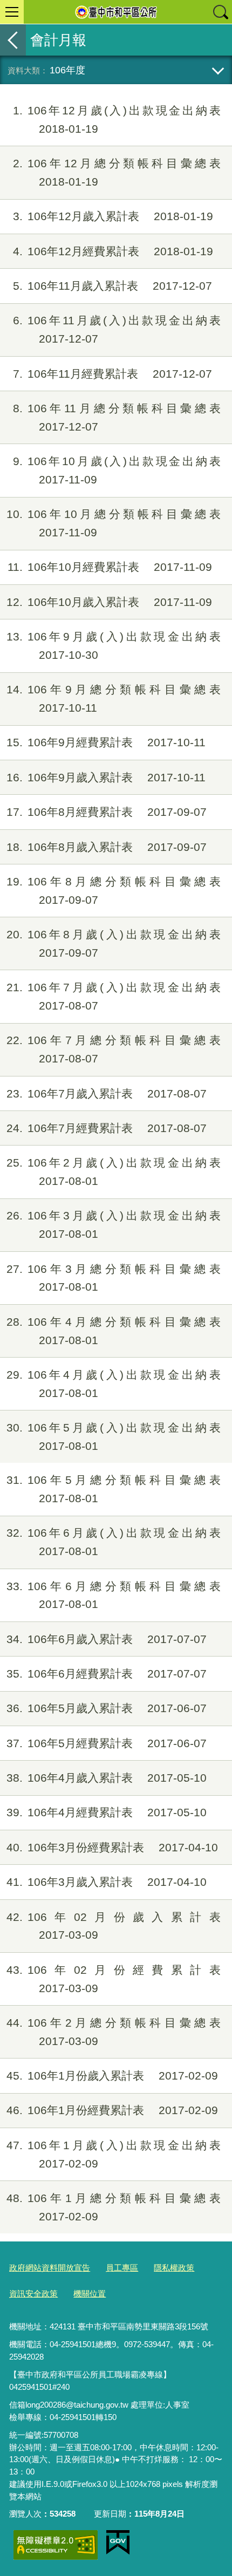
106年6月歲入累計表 (107, 1639)
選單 (12, 12)
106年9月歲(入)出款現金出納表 (114, 646)
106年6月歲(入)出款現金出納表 (114, 1542)
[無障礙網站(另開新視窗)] (56, 2545)
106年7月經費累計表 (107, 1128)
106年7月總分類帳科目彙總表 (114, 1049)
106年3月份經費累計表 (112, 1847)
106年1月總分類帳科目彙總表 (114, 2207)
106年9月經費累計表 (106, 742)
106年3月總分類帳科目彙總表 (114, 1278)
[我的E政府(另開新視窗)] (118, 2543)
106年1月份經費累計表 (112, 2110)
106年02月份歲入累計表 (114, 1926)
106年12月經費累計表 (113, 251)
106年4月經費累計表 (107, 1812)
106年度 (67, 70)
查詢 (220, 12)
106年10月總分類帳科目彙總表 (114, 523)
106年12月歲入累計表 (113, 216)
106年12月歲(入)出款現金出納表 (117, 120)
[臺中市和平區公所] (116, 12)
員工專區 (122, 2268)
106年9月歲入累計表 (106, 777)
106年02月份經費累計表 (114, 1979)
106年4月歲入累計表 (107, 1778)
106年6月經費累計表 (107, 1674)
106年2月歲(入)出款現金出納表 (114, 1172)
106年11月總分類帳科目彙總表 (117, 417)
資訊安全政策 (33, 2294)
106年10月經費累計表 (110, 567)
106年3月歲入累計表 (107, 1882)
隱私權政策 (174, 2268)
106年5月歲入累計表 (107, 1708)
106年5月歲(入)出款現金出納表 (114, 1437)
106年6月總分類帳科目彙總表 (114, 1595)
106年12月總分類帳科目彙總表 (117, 172)
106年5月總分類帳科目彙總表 (114, 1489)
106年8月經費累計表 (107, 812)
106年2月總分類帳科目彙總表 (114, 2032)
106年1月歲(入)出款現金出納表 (114, 2154)
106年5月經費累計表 (107, 1743)
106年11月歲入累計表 (112, 286)
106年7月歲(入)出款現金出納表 (114, 996)
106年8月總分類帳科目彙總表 (114, 891)
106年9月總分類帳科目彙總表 (114, 698)
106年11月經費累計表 (112, 374)
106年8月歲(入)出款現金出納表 (114, 943)
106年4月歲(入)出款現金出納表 (114, 1384)
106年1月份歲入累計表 (112, 2076)
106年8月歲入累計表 (107, 847)
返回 (13, 40)
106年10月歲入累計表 (109, 602)
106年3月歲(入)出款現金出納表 (114, 1225)
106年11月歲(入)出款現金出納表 (117, 329)
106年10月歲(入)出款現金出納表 (117, 470)
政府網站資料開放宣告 (50, 2268)
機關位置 (90, 2294)
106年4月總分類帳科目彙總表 (114, 1331)
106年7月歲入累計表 (107, 1093)
